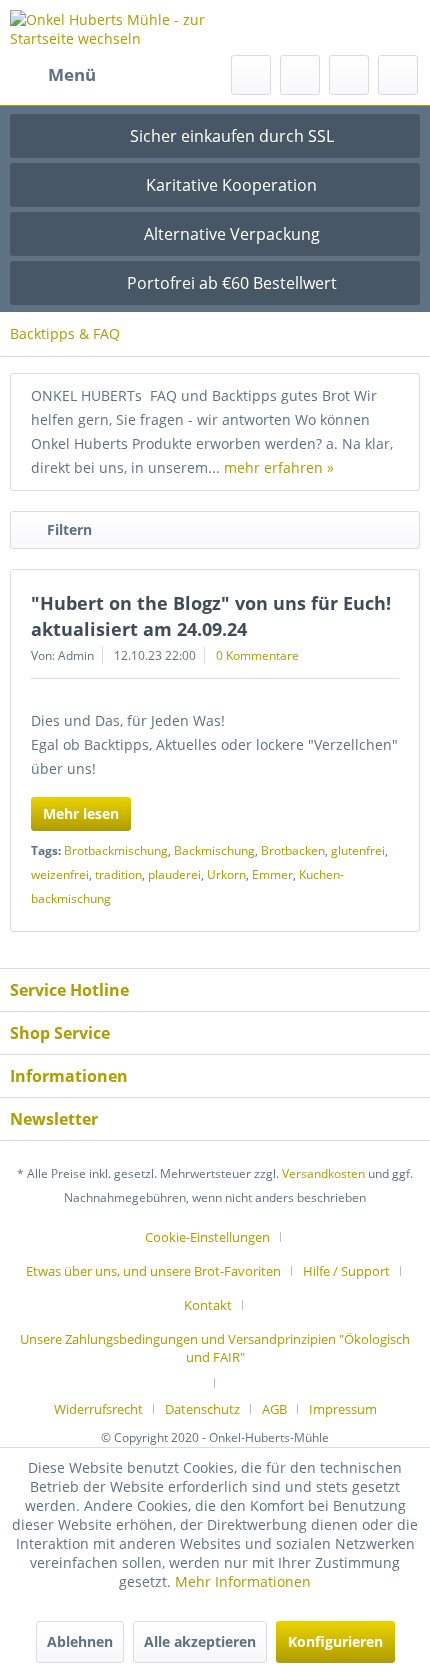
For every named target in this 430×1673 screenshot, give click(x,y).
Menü (72, 74)
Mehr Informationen (243, 1581)
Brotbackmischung (116, 850)
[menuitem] (53, 75)
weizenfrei (60, 874)
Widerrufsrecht (98, 1409)
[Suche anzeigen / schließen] (251, 75)
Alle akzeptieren (200, 1641)
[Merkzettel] (300, 75)
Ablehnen (80, 1641)
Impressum (343, 1409)
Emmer (272, 874)
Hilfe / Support (346, 1271)
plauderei (174, 874)
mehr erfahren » (279, 467)
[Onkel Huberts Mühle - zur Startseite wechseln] (112, 27)
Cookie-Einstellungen (207, 1237)
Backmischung (214, 850)
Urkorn (226, 874)
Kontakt (208, 1305)
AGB (274, 1409)
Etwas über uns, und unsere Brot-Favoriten (153, 1271)
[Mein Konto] (349, 75)
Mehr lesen (81, 813)
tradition (118, 874)
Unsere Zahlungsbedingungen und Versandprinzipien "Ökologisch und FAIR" (215, 1348)
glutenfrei (358, 850)
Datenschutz (202, 1409)
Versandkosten (323, 1173)
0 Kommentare (257, 655)
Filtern (69, 529)
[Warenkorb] (398, 75)
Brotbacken (293, 850)
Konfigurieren (335, 1641)
